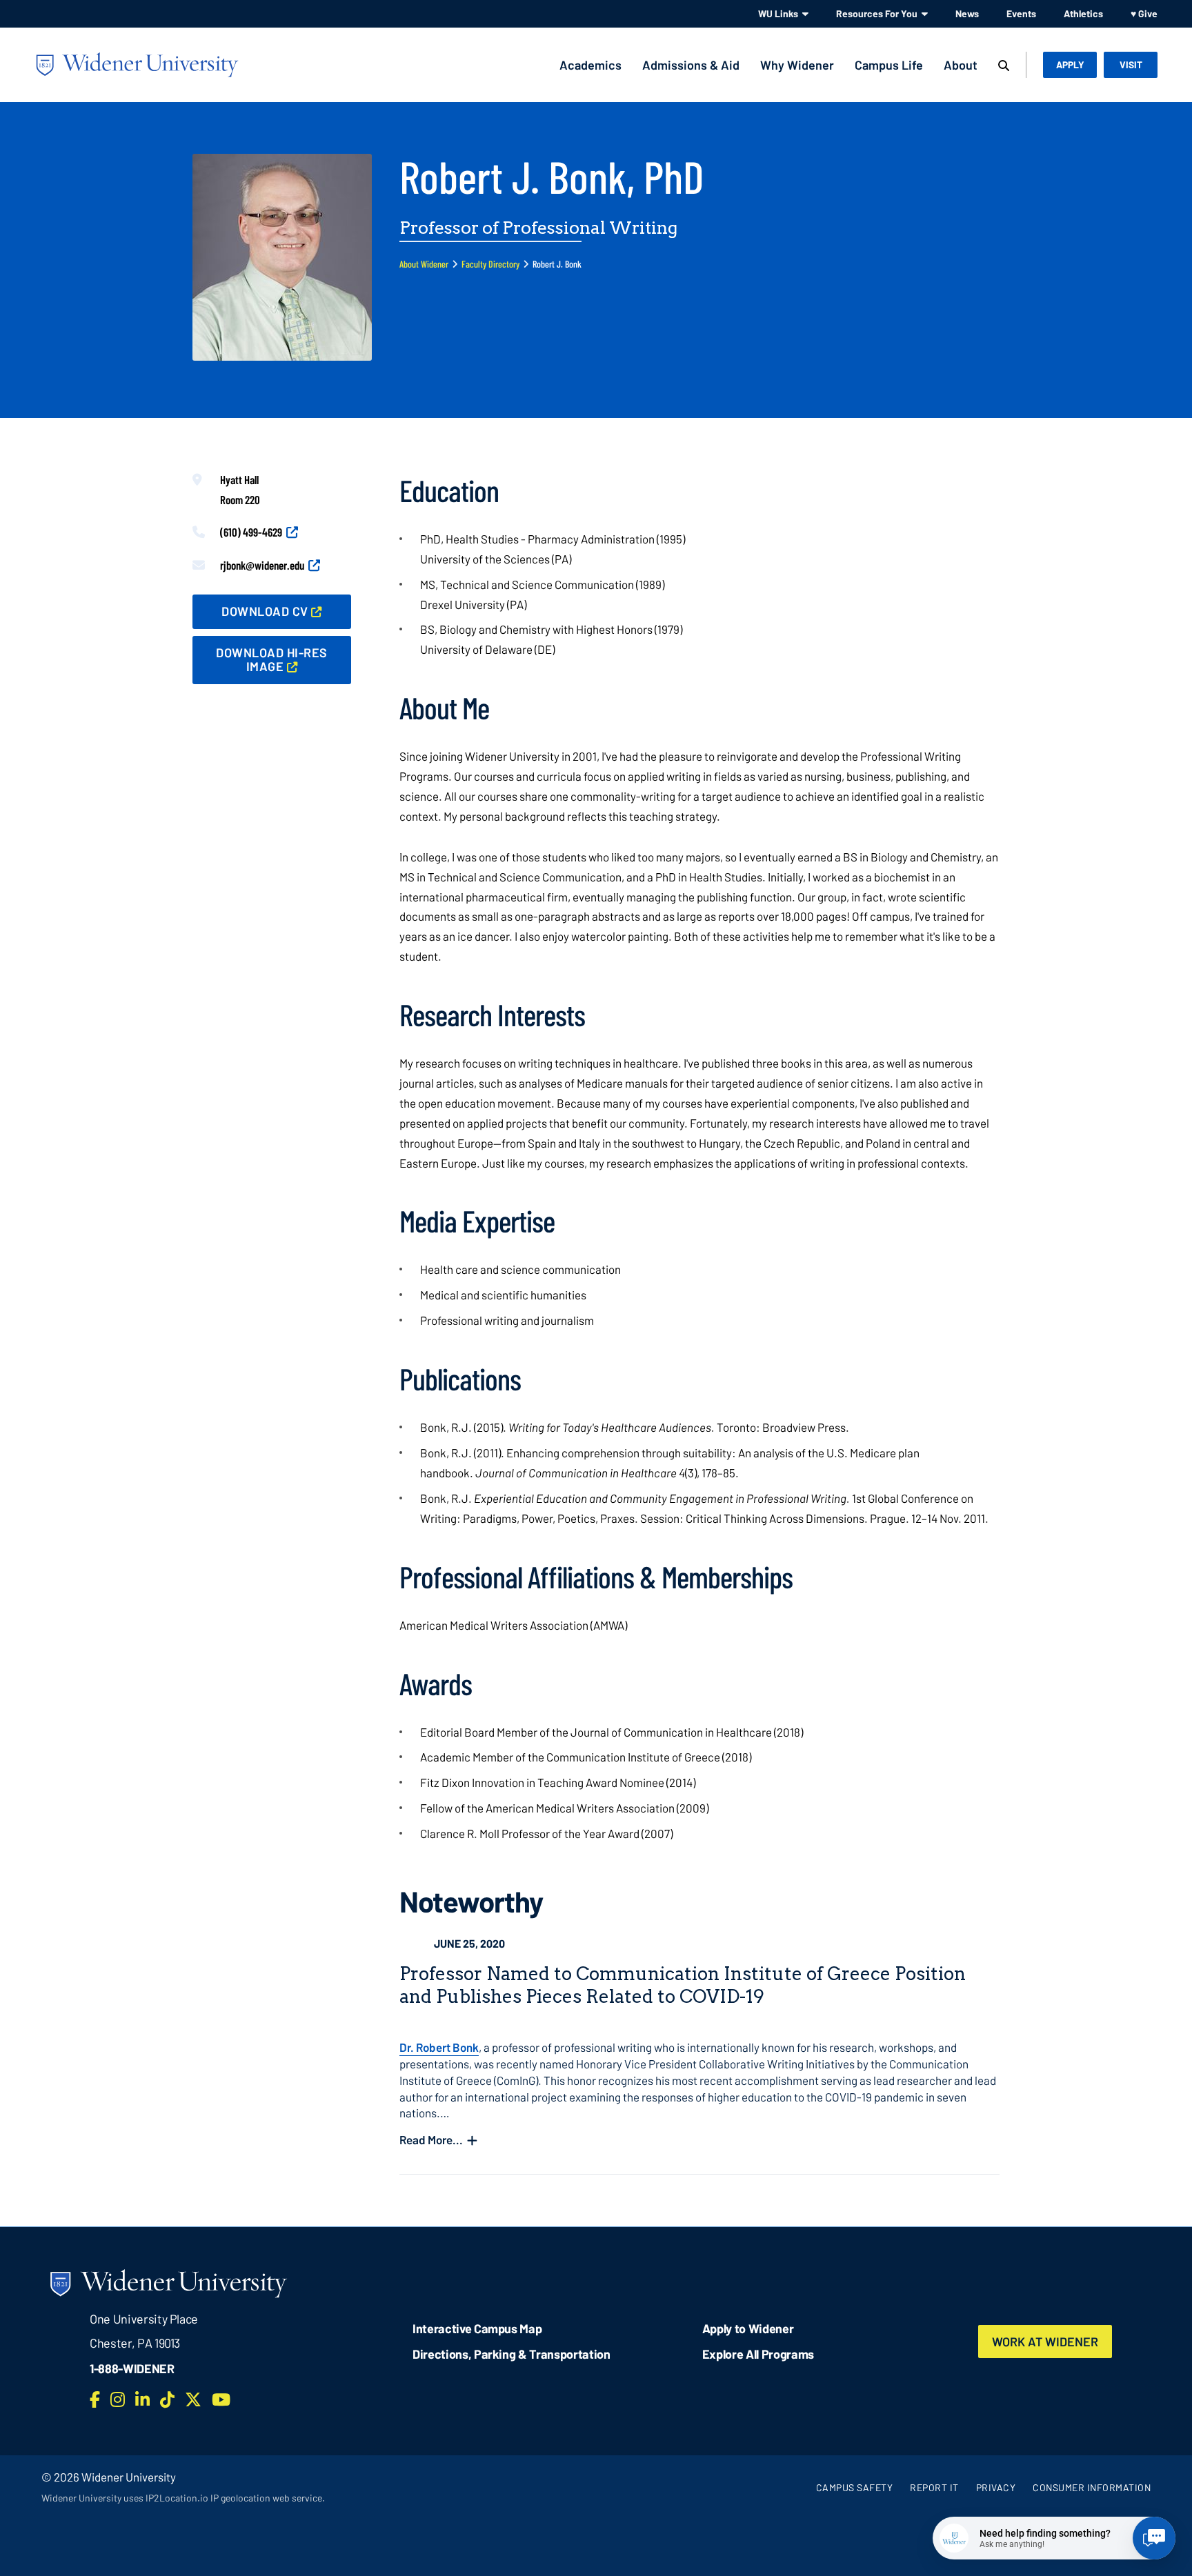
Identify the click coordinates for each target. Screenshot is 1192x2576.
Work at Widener (1045, 2342)
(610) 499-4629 (251, 532)
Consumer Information (1092, 2487)
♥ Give (1144, 13)
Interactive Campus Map (477, 2328)
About (961, 65)
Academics (590, 65)
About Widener (424, 264)
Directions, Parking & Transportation (511, 2354)
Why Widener (797, 65)
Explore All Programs (758, 2354)
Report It (934, 2487)
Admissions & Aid (691, 65)
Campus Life (889, 65)
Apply (1070, 64)
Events (1021, 13)
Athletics (1083, 13)
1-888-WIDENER (132, 2368)
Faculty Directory (490, 264)
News (967, 13)
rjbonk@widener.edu (262, 565)
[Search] (1004, 66)
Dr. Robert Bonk (439, 2047)
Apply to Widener (748, 2328)
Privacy (996, 2487)
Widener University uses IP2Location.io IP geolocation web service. (183, 2498)
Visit (1131, 64)
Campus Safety (855, 2487)
